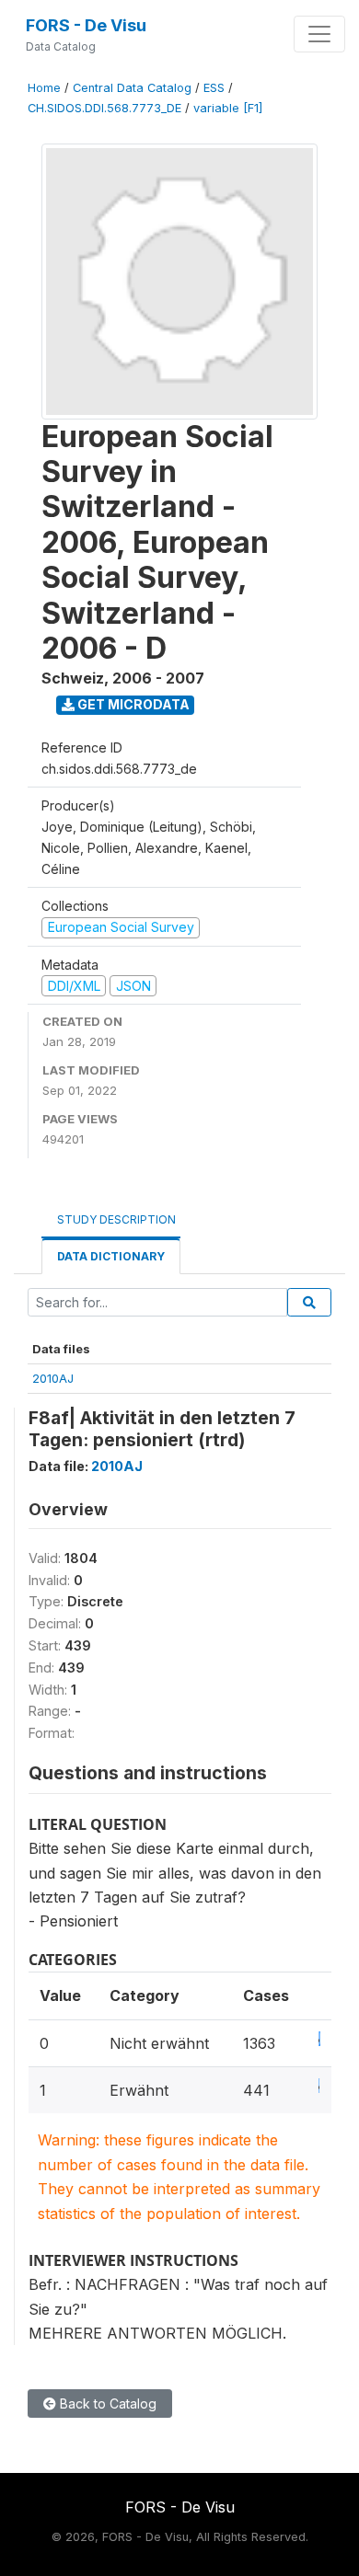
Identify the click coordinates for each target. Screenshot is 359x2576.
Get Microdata (132, 704)
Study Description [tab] (116, 1219)
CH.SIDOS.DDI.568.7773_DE (104, 108)
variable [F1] (228, 108)
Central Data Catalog (132, 88)
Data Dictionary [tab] (111, 1256)
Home (44, 88)
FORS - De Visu (86, 25)
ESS (214, 88)
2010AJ (53, 1378)
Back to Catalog (106, 2403)
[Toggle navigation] (319, 34)
